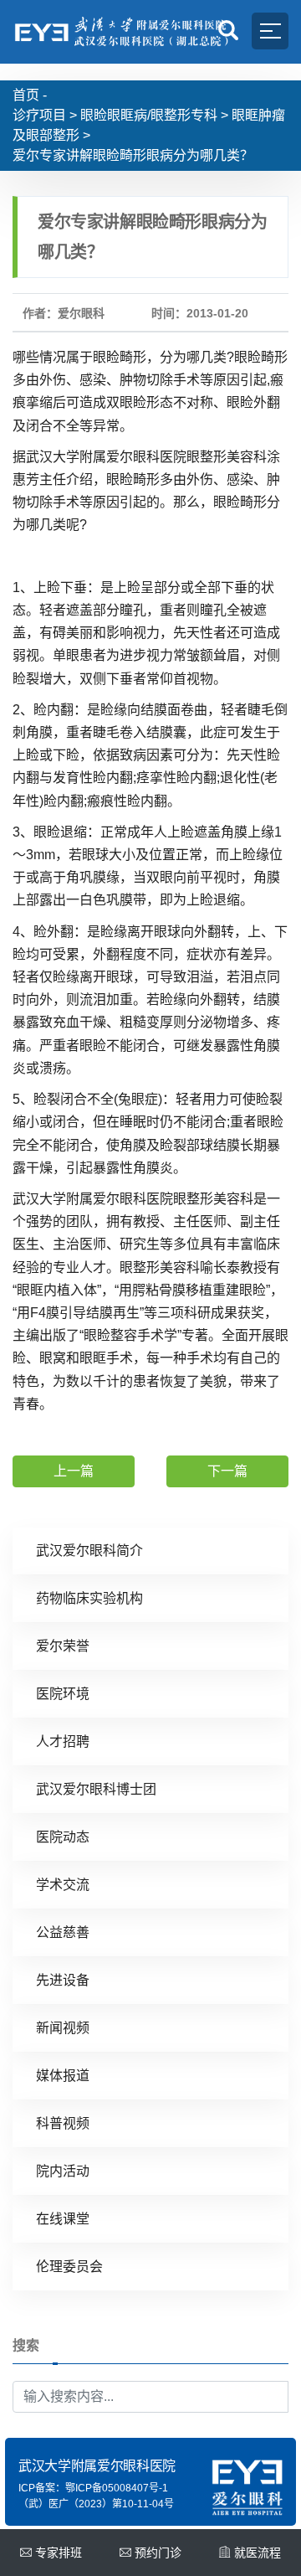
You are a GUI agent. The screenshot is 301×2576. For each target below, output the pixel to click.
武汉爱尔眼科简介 (89, 1551)
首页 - (30, 95)
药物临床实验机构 (89, 1598)
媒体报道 (63, 2076)
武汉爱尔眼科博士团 (96, 1789)
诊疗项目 (39, 115)
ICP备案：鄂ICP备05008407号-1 (93, 2488)
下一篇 (227, 1471)
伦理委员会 (69, 2267)
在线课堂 (63, 2219)
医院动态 (63, 1837)
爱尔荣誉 (63, 1646)
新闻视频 (63, 2028)
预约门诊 (158, 2553)
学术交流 (63, 1885)
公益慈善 (63, 1932)
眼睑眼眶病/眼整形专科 (149, 115)
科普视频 (63, 2123)
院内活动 (63, 2171)
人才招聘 (63, 1741)
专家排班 (59, 2553)
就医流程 (258, 2553)
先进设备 (63, 1980)
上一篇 (74, 1471)
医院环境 (63, 1694)
